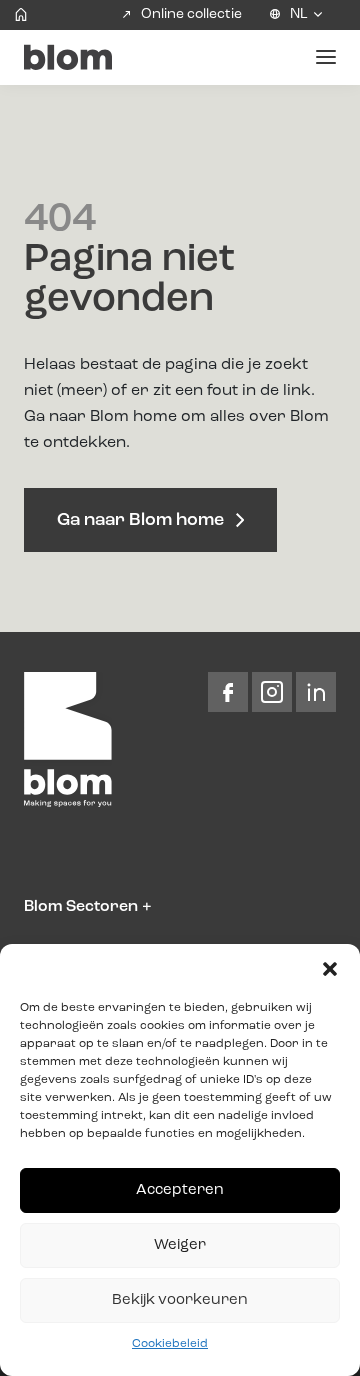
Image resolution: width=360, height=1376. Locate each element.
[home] (21, 15)
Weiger (180, 1245)
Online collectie (191, 14)
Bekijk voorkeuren (180, 1300)
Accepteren (180, 1190)
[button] (330, 969)
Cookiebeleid (170, 1344)
